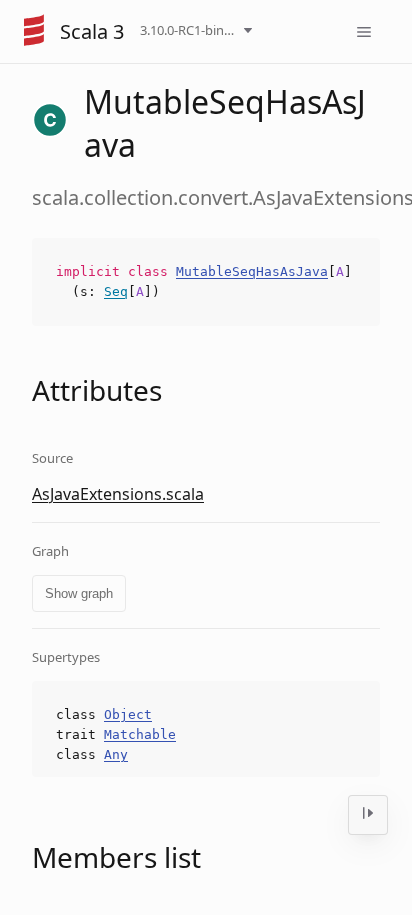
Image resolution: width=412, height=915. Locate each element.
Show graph (79, 593)
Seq (116, 291)
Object (128, 714)
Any (116, 754)
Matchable (140, 734)
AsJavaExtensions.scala (118, 494)
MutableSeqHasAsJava (252, 271)
